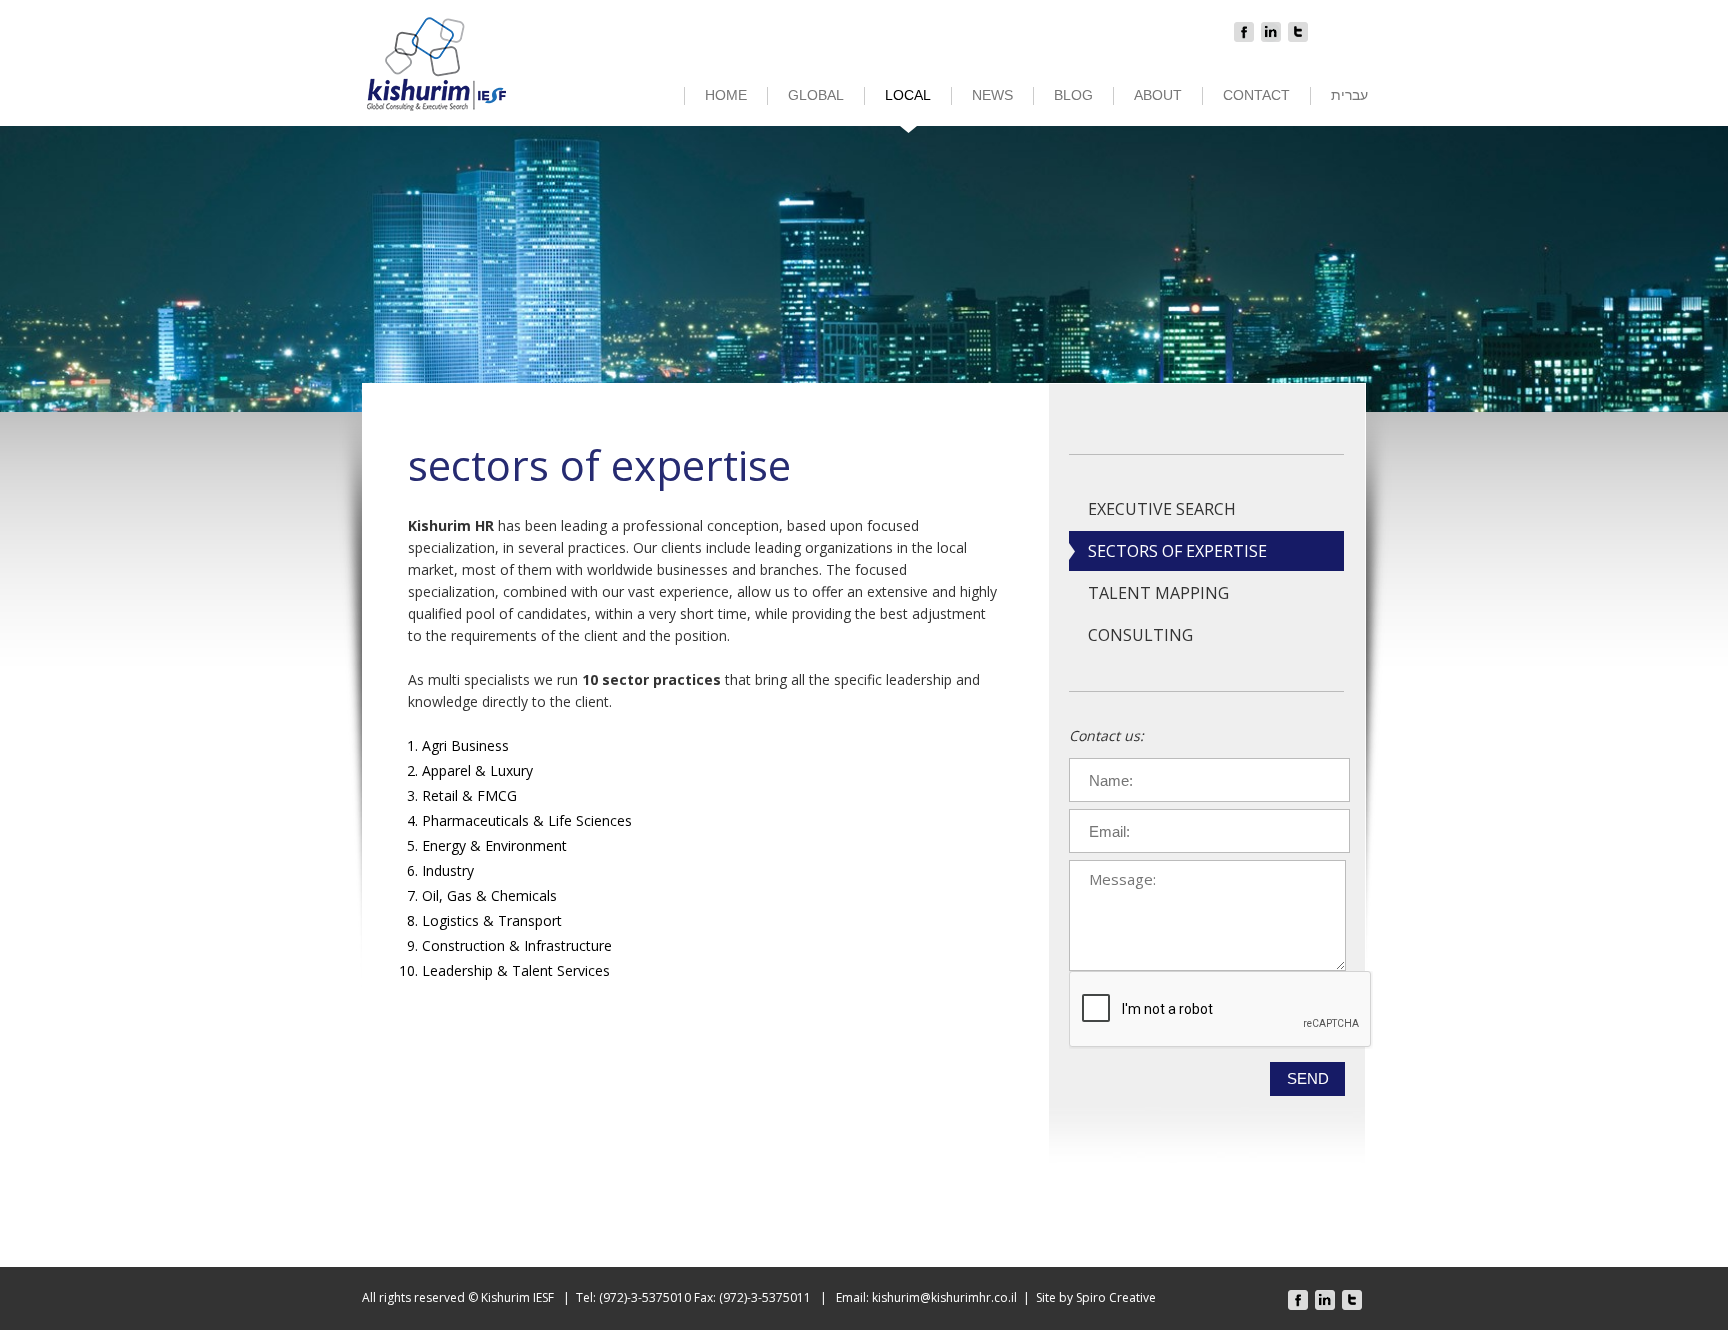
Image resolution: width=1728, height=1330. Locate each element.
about (1158, 95)
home (726, 95)
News (992, 95)
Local (908, 95)
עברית (1349, 95)
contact (1256, 95)
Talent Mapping (1158, 593)
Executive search (1162, 509)
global (816, 95)
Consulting (1140, 635)
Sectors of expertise (1177, 551)
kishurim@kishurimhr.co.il (944, 1297)
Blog (1073, 95)
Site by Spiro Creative (1096, 1297)
